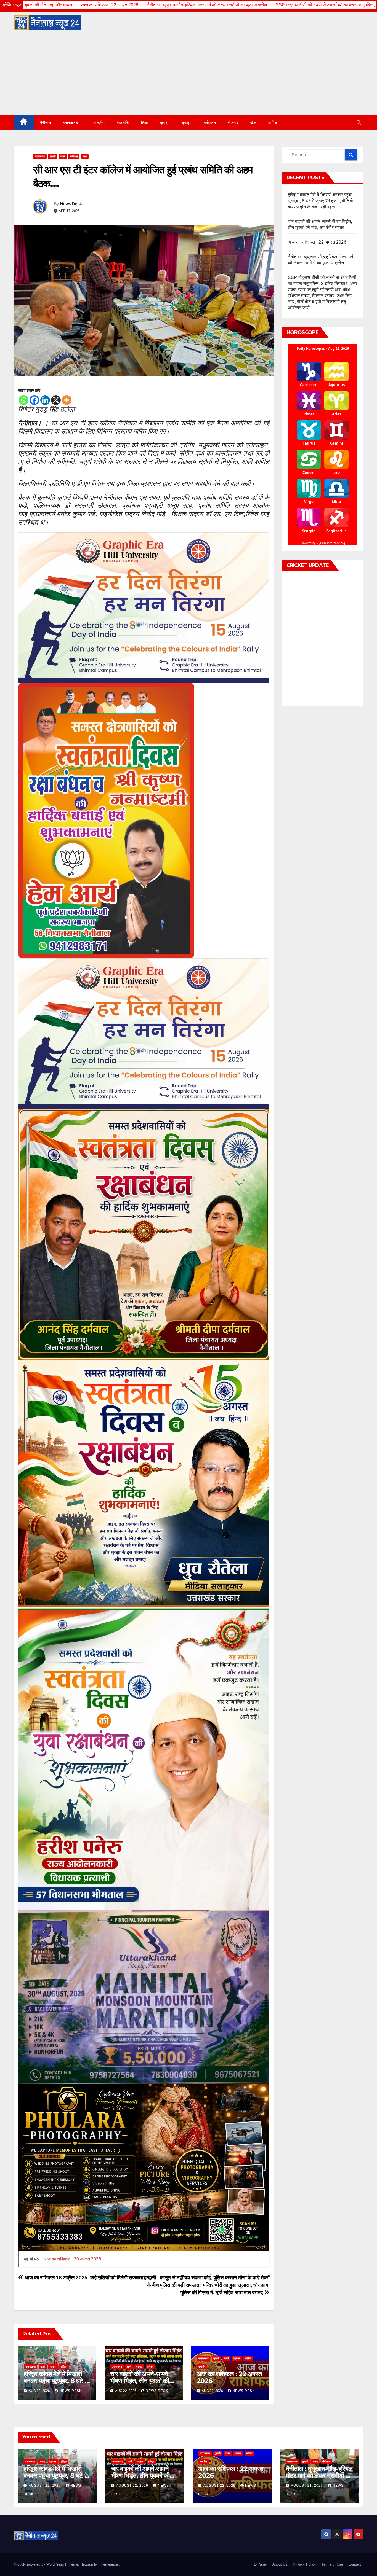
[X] (56, 400)
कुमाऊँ (53, 156)
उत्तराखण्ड (71, 123)
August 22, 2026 (45, 2486)
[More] (67, 400)
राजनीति (123, 123)
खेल (253, 123)
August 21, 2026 (307, 2486)
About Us (280, 2564)
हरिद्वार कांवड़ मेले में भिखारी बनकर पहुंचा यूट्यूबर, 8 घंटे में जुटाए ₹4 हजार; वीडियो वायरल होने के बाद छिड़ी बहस (320, 201)
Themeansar (109, 2564)
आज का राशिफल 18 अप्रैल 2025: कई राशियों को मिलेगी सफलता (83, 2278)
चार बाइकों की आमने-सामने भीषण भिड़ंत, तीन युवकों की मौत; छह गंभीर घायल (140, 2381)
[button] (359, 123)
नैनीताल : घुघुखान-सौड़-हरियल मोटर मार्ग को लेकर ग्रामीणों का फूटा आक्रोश (64, 5)
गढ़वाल (53, 2367)
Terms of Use (332, 2564)
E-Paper (260, 2564)
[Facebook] (34, 400)
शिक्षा (144, 123)
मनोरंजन (210, 123)
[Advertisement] (189, 74)
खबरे (63, 156)
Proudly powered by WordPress (39, 2564)
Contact (355, 2564)
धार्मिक (273, 123)
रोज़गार (233, 123)
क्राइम (165, 123)
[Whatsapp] (24, 400)
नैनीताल (45, 123)
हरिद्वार (64, 2367)
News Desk (71, 204)
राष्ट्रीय (99, 123)
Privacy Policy (304, 2564)
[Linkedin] (45, 400)
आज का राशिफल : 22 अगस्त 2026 (229, 2377)
